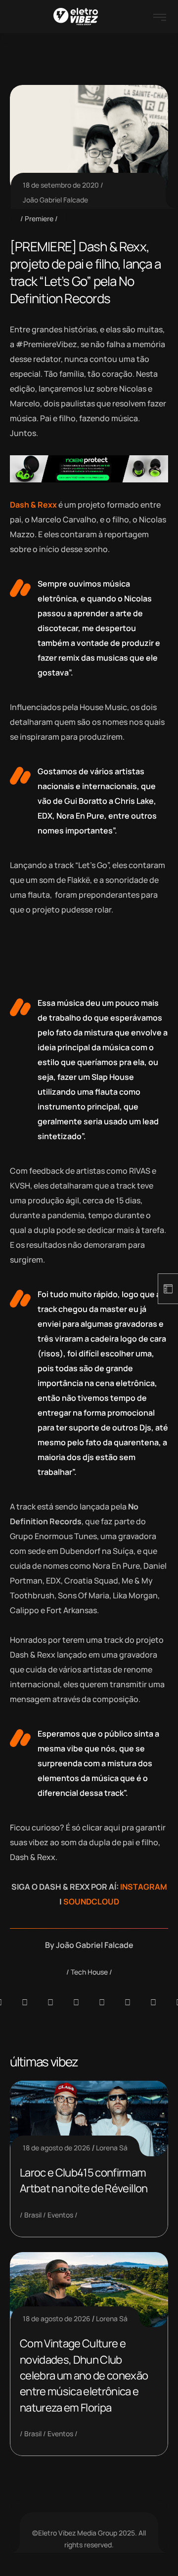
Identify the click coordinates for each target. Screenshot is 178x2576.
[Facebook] (50, 2002)
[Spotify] (25, 2002)
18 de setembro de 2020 (61, 185)
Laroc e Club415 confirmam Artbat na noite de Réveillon (84, 2180)
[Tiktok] (128, 2002)
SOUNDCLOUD (91, 1902)
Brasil (33, 2215)
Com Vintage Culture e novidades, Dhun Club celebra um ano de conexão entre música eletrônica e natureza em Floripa (84, 2376)
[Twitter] (153, 2002)
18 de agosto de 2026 (57, 2148)
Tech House (89, 1972)
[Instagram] (102, 2002)
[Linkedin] (76, 2002)
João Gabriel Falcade (55, 200)
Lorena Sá (112, 2148)
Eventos (60, 2215)
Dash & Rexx (34, 505)
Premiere (39, 218)
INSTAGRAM (144, 1887)
